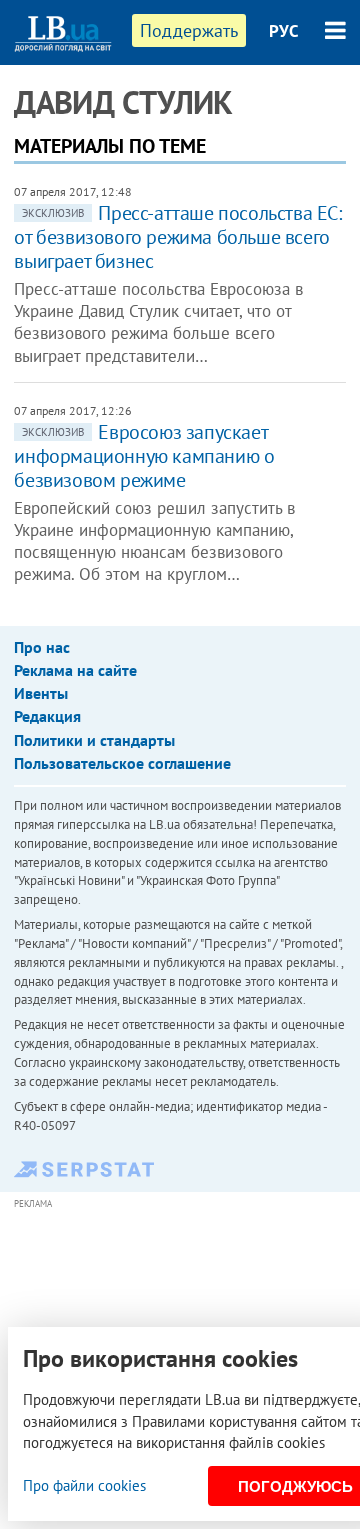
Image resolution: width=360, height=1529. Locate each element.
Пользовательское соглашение (122, 763)
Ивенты (41, 693)
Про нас (42, 647)
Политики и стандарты (94, 740)
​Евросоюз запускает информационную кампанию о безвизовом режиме (144, 456)
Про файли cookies (84, 1485)
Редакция (47, 716)
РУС (284, 31)
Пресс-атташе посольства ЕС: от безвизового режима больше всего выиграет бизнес (177, 237)
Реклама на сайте (75, 670)
